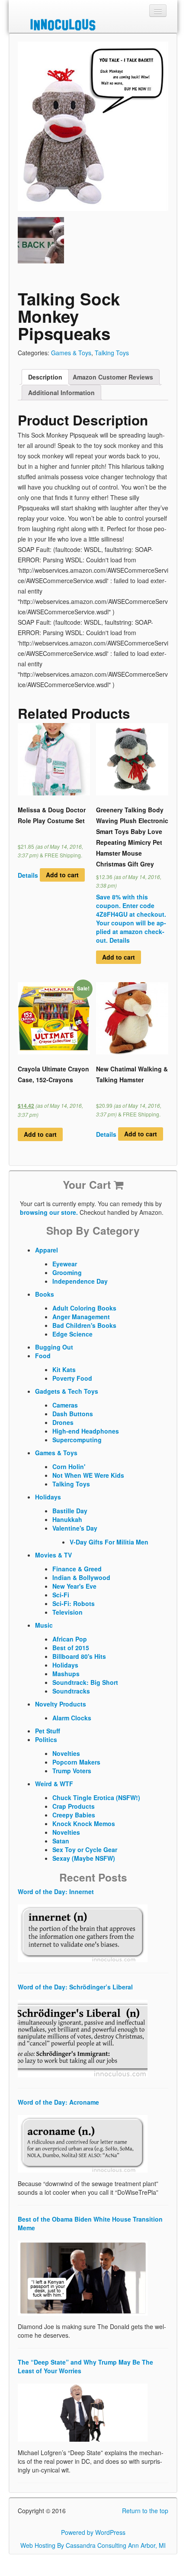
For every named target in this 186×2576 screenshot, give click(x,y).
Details (28, 875)
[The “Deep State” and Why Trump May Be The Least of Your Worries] (83, 2412)
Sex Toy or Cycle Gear (85, 1849)
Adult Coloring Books (84, 1308)
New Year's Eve (74, 1586)
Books (45, 1294)
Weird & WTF (54, 1784)
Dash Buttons (73, 1414)
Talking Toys (112, 353)
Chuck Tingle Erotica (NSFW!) (96, 1797)
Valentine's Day (75, 1528)
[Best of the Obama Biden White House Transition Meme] (83, 2278)
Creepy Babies (74, 1815)
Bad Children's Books (84, 1325)
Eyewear (65, 1264)
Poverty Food (72, 1378)
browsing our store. (49, 1212)
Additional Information (61, 393)
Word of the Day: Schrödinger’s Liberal (75, 1987)
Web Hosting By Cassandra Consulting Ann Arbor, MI (93, 2545)
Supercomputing (77, 1440)
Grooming (67, 1272)
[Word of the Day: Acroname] (83, 2143)
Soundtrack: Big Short (85, 1682)
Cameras (65, 1405)
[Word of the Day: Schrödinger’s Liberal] (83, 2038)
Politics (46, 1739)
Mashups (66, 1674)
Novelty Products (61, 1704)
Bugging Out (54, 1347)
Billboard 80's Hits (79, 1656)
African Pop (70, 1639)
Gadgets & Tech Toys (67, 1391)
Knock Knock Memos (84, 1823)
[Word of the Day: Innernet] (83, 1933)
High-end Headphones (86, 1431)
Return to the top (145, 2511)
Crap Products (74, 1806)
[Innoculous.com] (92, 25)
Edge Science (72, 1334)
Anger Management (81, 1317)
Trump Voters (72, 1771)
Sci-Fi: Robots (74, 1603)
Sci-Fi (61, 1595)
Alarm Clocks (72, 1718)
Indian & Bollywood (81, 1577)
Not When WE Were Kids (88, 1475)
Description (45, 377)
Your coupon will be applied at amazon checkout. (131, 931)
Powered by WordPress (93, 2532)
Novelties (66, 1753)
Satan (61, 1841)
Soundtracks (71, 1691)
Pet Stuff (48, 1731)
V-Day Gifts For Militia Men (109, 1542)
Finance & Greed (77, 1569)
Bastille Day (70, 1511)
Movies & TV (53, 1555)
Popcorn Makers (76, 1762)
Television (67, 1612)
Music (44, 1625)
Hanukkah (67, 1519)
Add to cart (62, 875)
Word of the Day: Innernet (56, 1891)
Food (43, 1356)
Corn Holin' (69, 1466)
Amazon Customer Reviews (113, 377)
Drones (63, 1422)
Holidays (48, 1497)
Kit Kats (64, 1369)
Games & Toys (71, 353)
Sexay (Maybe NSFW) (84, 1858)
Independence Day (80, 1281)
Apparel (46, 1250)
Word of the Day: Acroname (58, 2102)
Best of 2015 (71, 1648)
